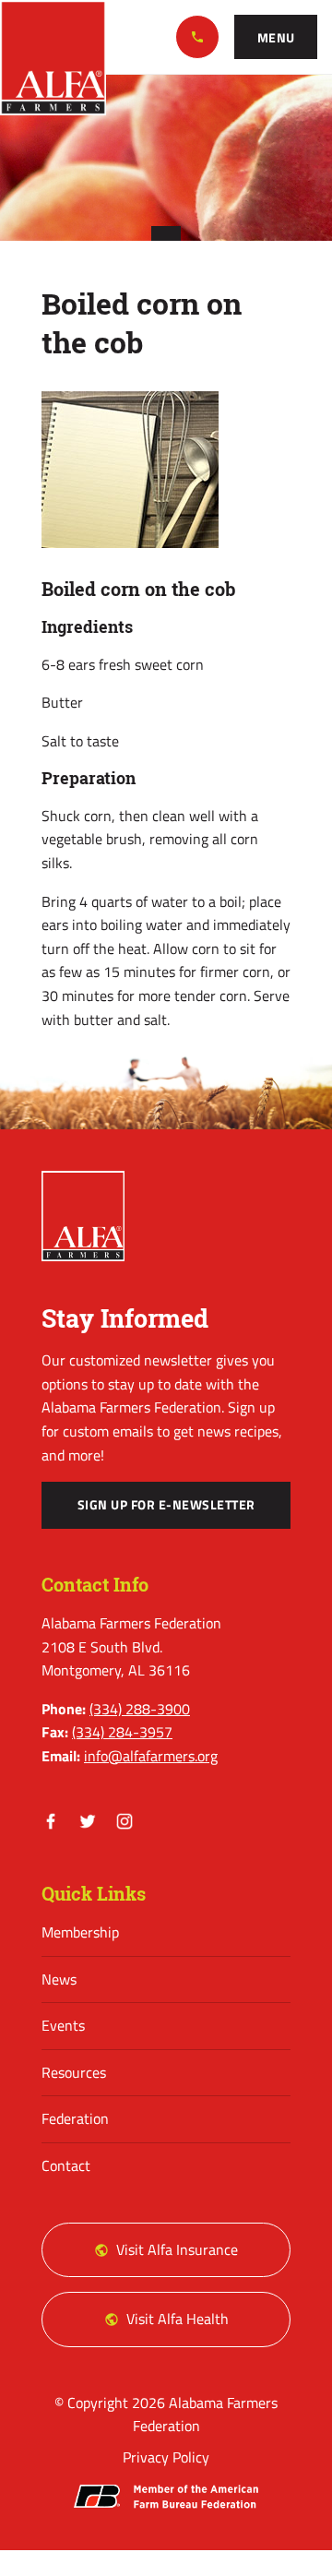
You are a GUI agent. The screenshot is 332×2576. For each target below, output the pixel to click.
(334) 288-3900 (197, 37)
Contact (66, 2165)
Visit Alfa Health (178, 2319)
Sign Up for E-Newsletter (166, 1505)
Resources (74, 2072)
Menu (276, 38)
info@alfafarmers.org (151, 1756)
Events (63, 2025)
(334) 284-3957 (122, 1732)
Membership (80, 1932)
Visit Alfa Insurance (177, 2249)
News (59, 1979)
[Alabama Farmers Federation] (83, 1216)
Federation (75, 2118)
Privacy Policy (166, 2457)
